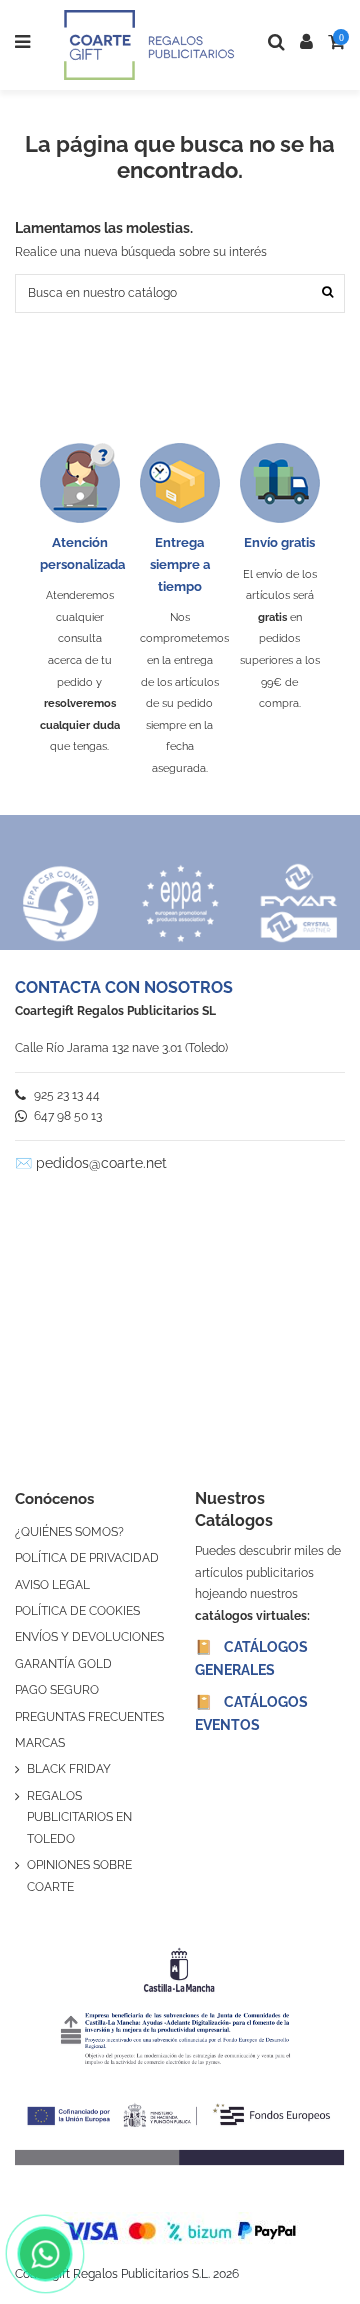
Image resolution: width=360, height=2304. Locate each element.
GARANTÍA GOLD (63, 1664)
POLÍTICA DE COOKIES (77, 1611)
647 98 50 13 (66, 1116)
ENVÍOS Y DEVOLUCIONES (89, 1637)
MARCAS (40, 1743)
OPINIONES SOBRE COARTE (79, 1876)
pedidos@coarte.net (101, 1163)
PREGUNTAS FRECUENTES (89, 1717)
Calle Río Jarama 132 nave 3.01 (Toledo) (121, 1048)
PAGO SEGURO (57, 1690)
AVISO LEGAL (52, 1585)
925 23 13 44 (65, 1095)
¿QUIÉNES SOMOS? (69, 1532)
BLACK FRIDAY (69, 1769)
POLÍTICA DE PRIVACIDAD (87, 1558)
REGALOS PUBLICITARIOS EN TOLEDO (79, 1817)
